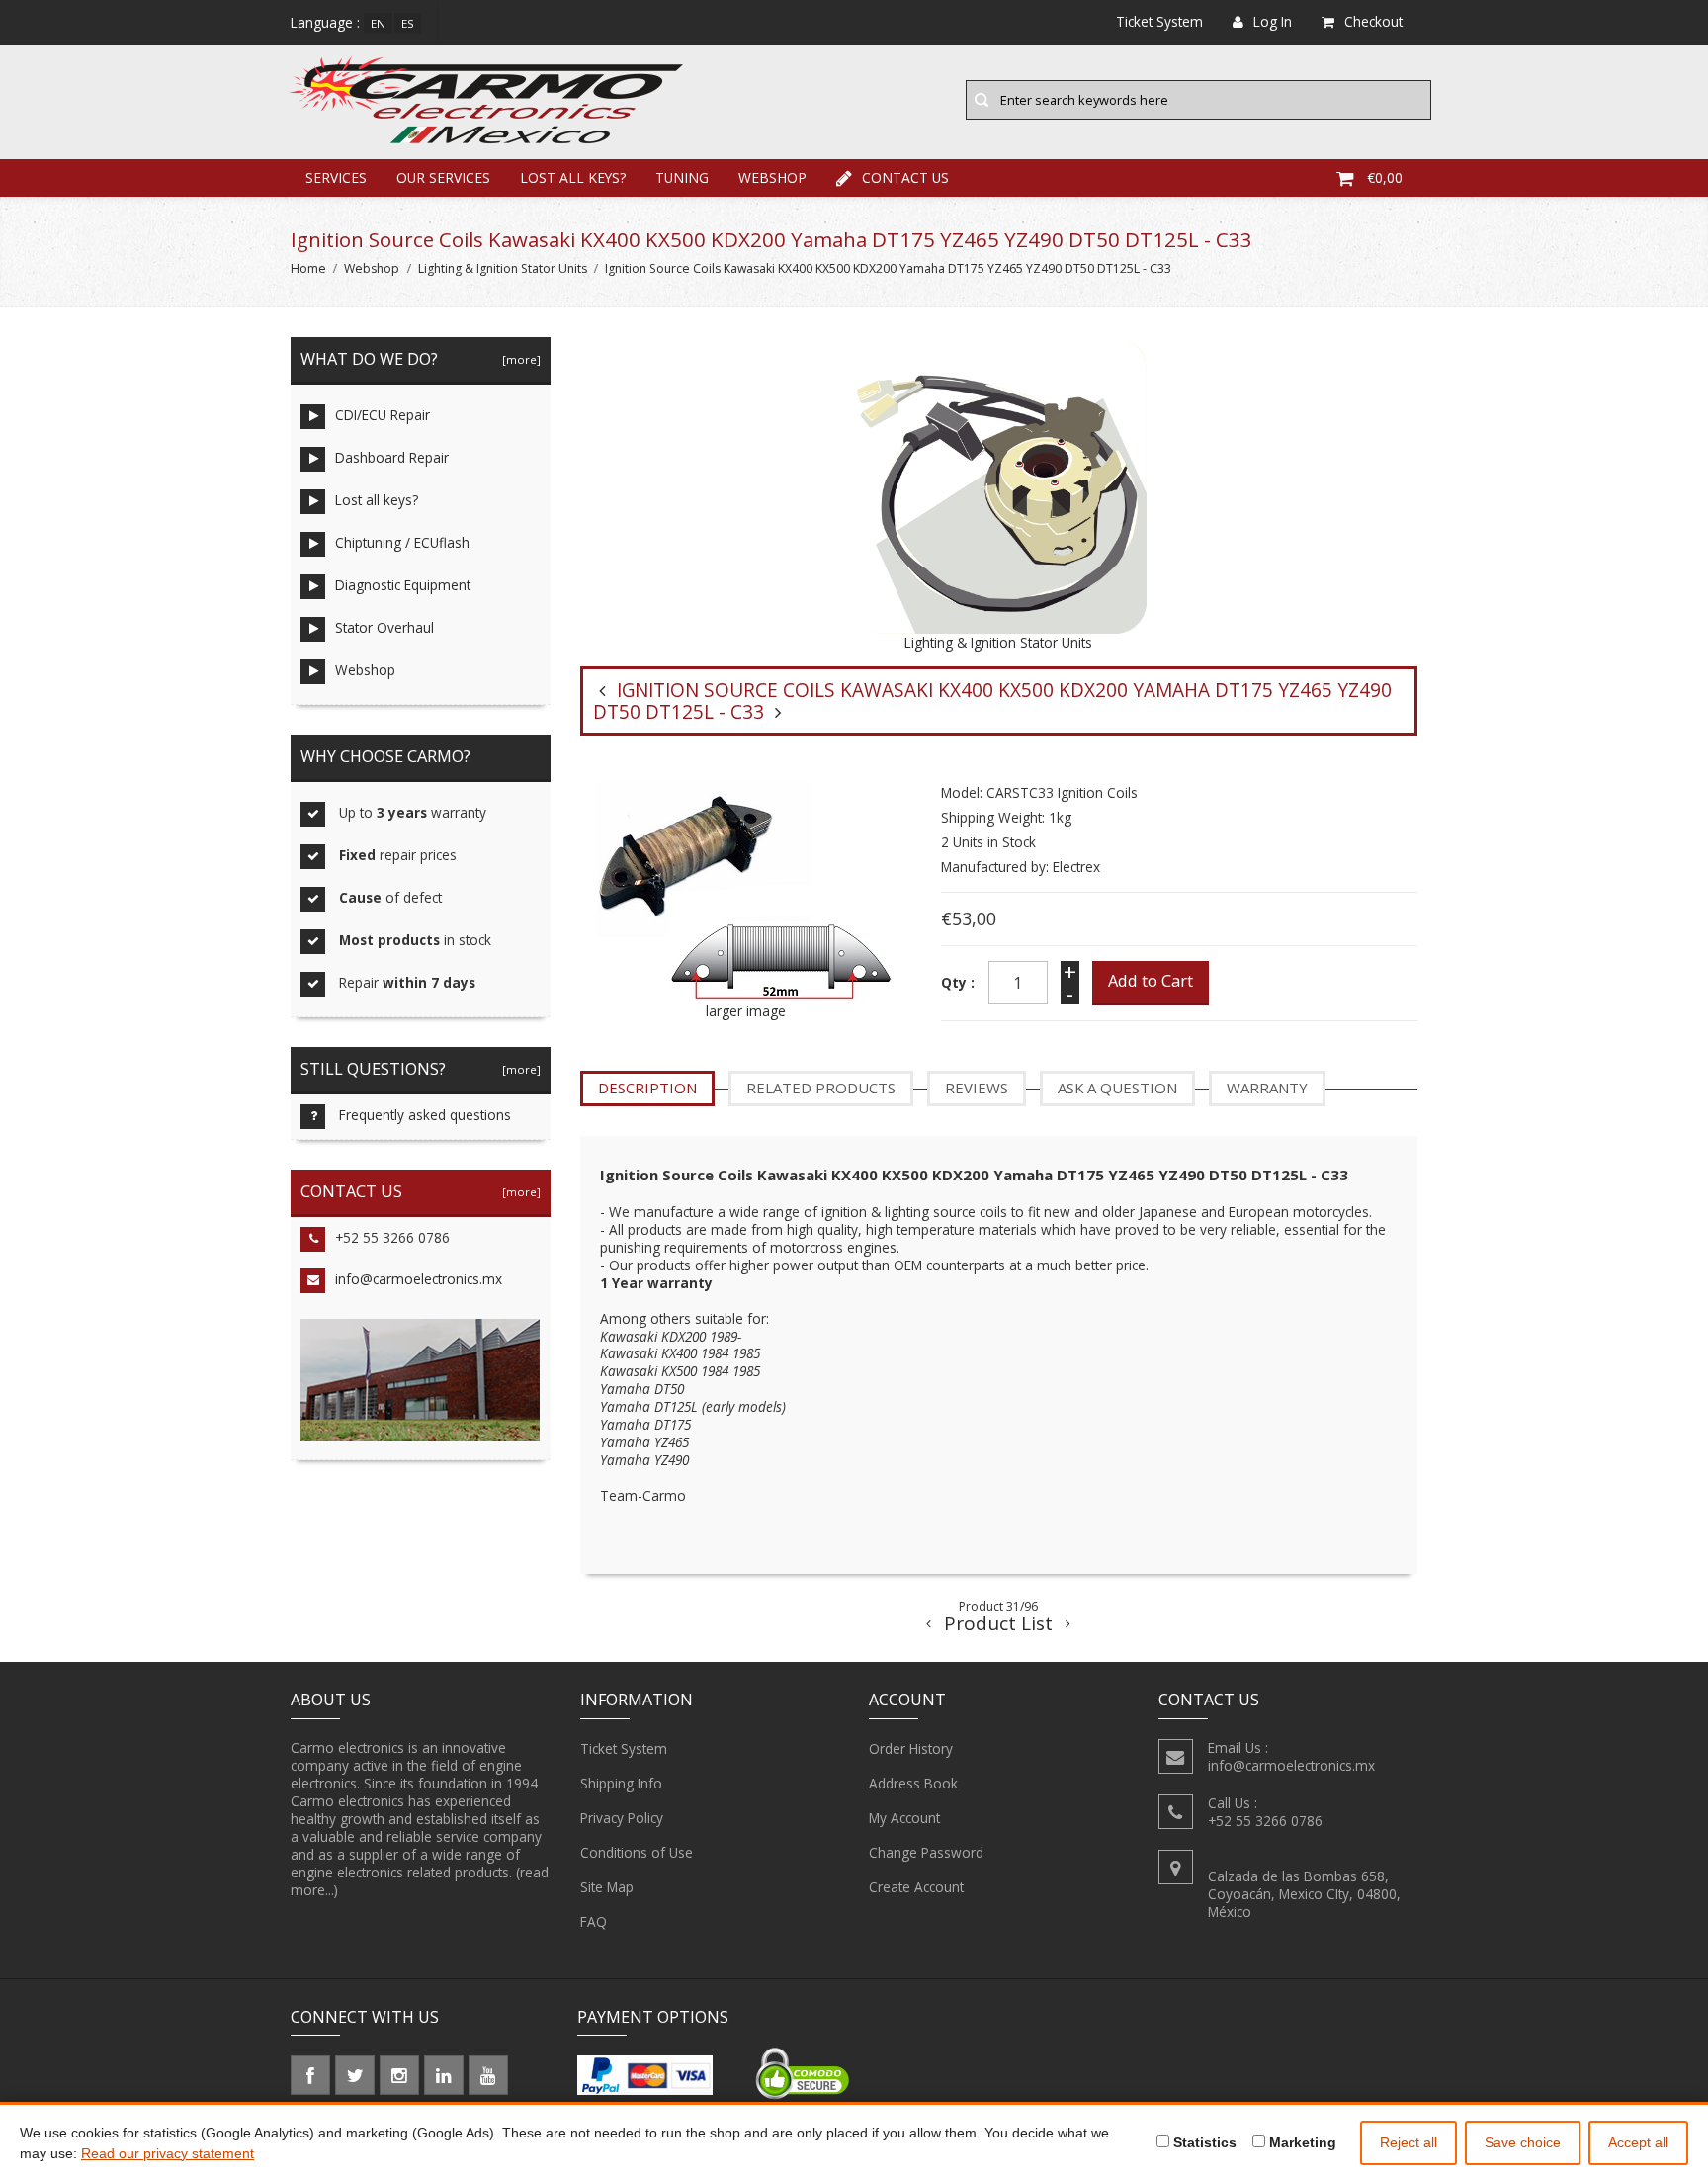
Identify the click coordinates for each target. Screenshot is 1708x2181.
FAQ (594, 1921)
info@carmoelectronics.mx (419, 1279)
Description (647, 1088)
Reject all (1409, 2142)
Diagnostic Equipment (403, 585)
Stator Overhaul (384, 627)
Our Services (443, 177)
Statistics (1203, 2142)
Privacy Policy (622, 1818)
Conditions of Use (637, 1852)
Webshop (772, 177)
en (378, 23)
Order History (911, 1748)
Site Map (607, 1887)
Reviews (977, 1088)
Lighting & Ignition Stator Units (503, 268)
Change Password (926, 1852)
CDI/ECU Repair (383, 415)
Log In (1273, 21)
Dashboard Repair (392, 457)
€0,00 (1385, 177)
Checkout (1373, 21)
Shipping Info (621, 1783)
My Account (904, 1818)
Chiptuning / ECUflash (402, 542)
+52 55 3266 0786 (392, 1237)
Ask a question (1117, 1088)
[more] (518, 359)
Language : (325, 22)
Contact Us (905, 177)
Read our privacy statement (168, 2153)
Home (308, 268)
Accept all (1638, 2142)
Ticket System (624, 1748)
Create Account (916, 1887)
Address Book (913, 1783)
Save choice (1523, 2142)
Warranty (1267, 1088)
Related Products (821, 1088)
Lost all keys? (573, 177)
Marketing (1301, 2142)
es (408, 23)
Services (336, 177)
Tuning (682, 177)
